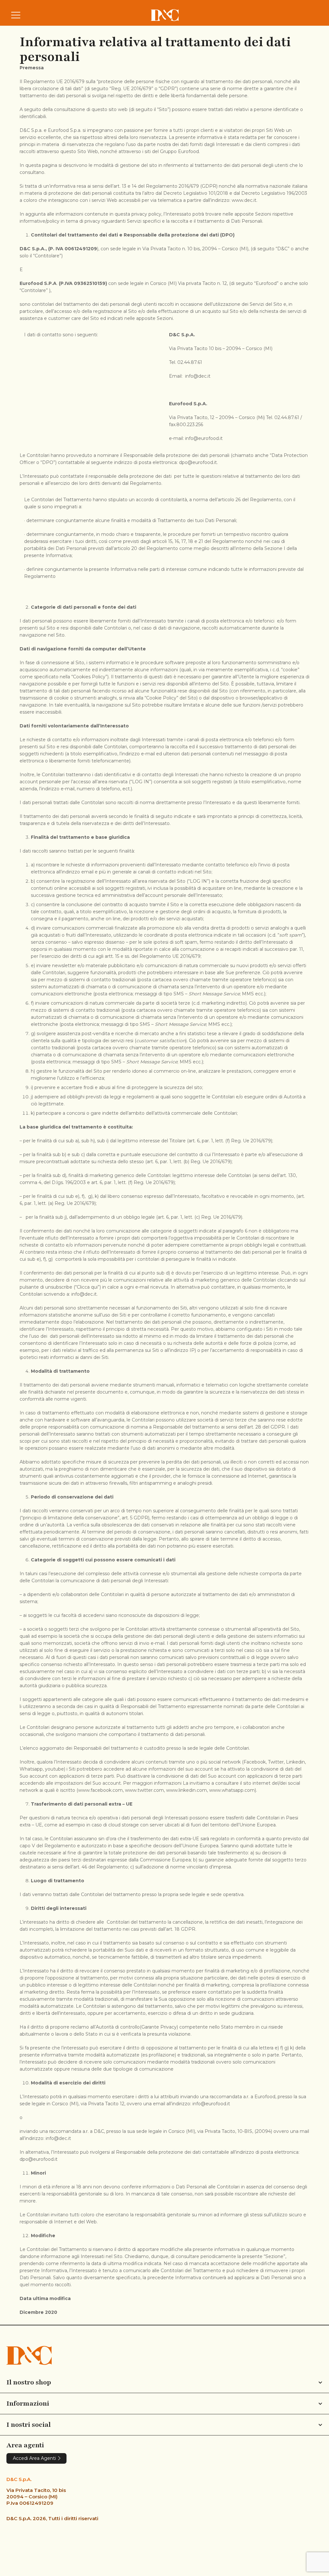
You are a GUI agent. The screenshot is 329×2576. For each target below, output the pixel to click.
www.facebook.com (100, 1790)
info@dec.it (198, 376)
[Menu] (16, 15)
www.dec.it (244, 200)
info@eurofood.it (204, 438)
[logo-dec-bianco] (165, 15)
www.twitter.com (144, 1790)
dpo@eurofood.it (198, 462)
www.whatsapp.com (232, 1790)
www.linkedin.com (187, 1790)
